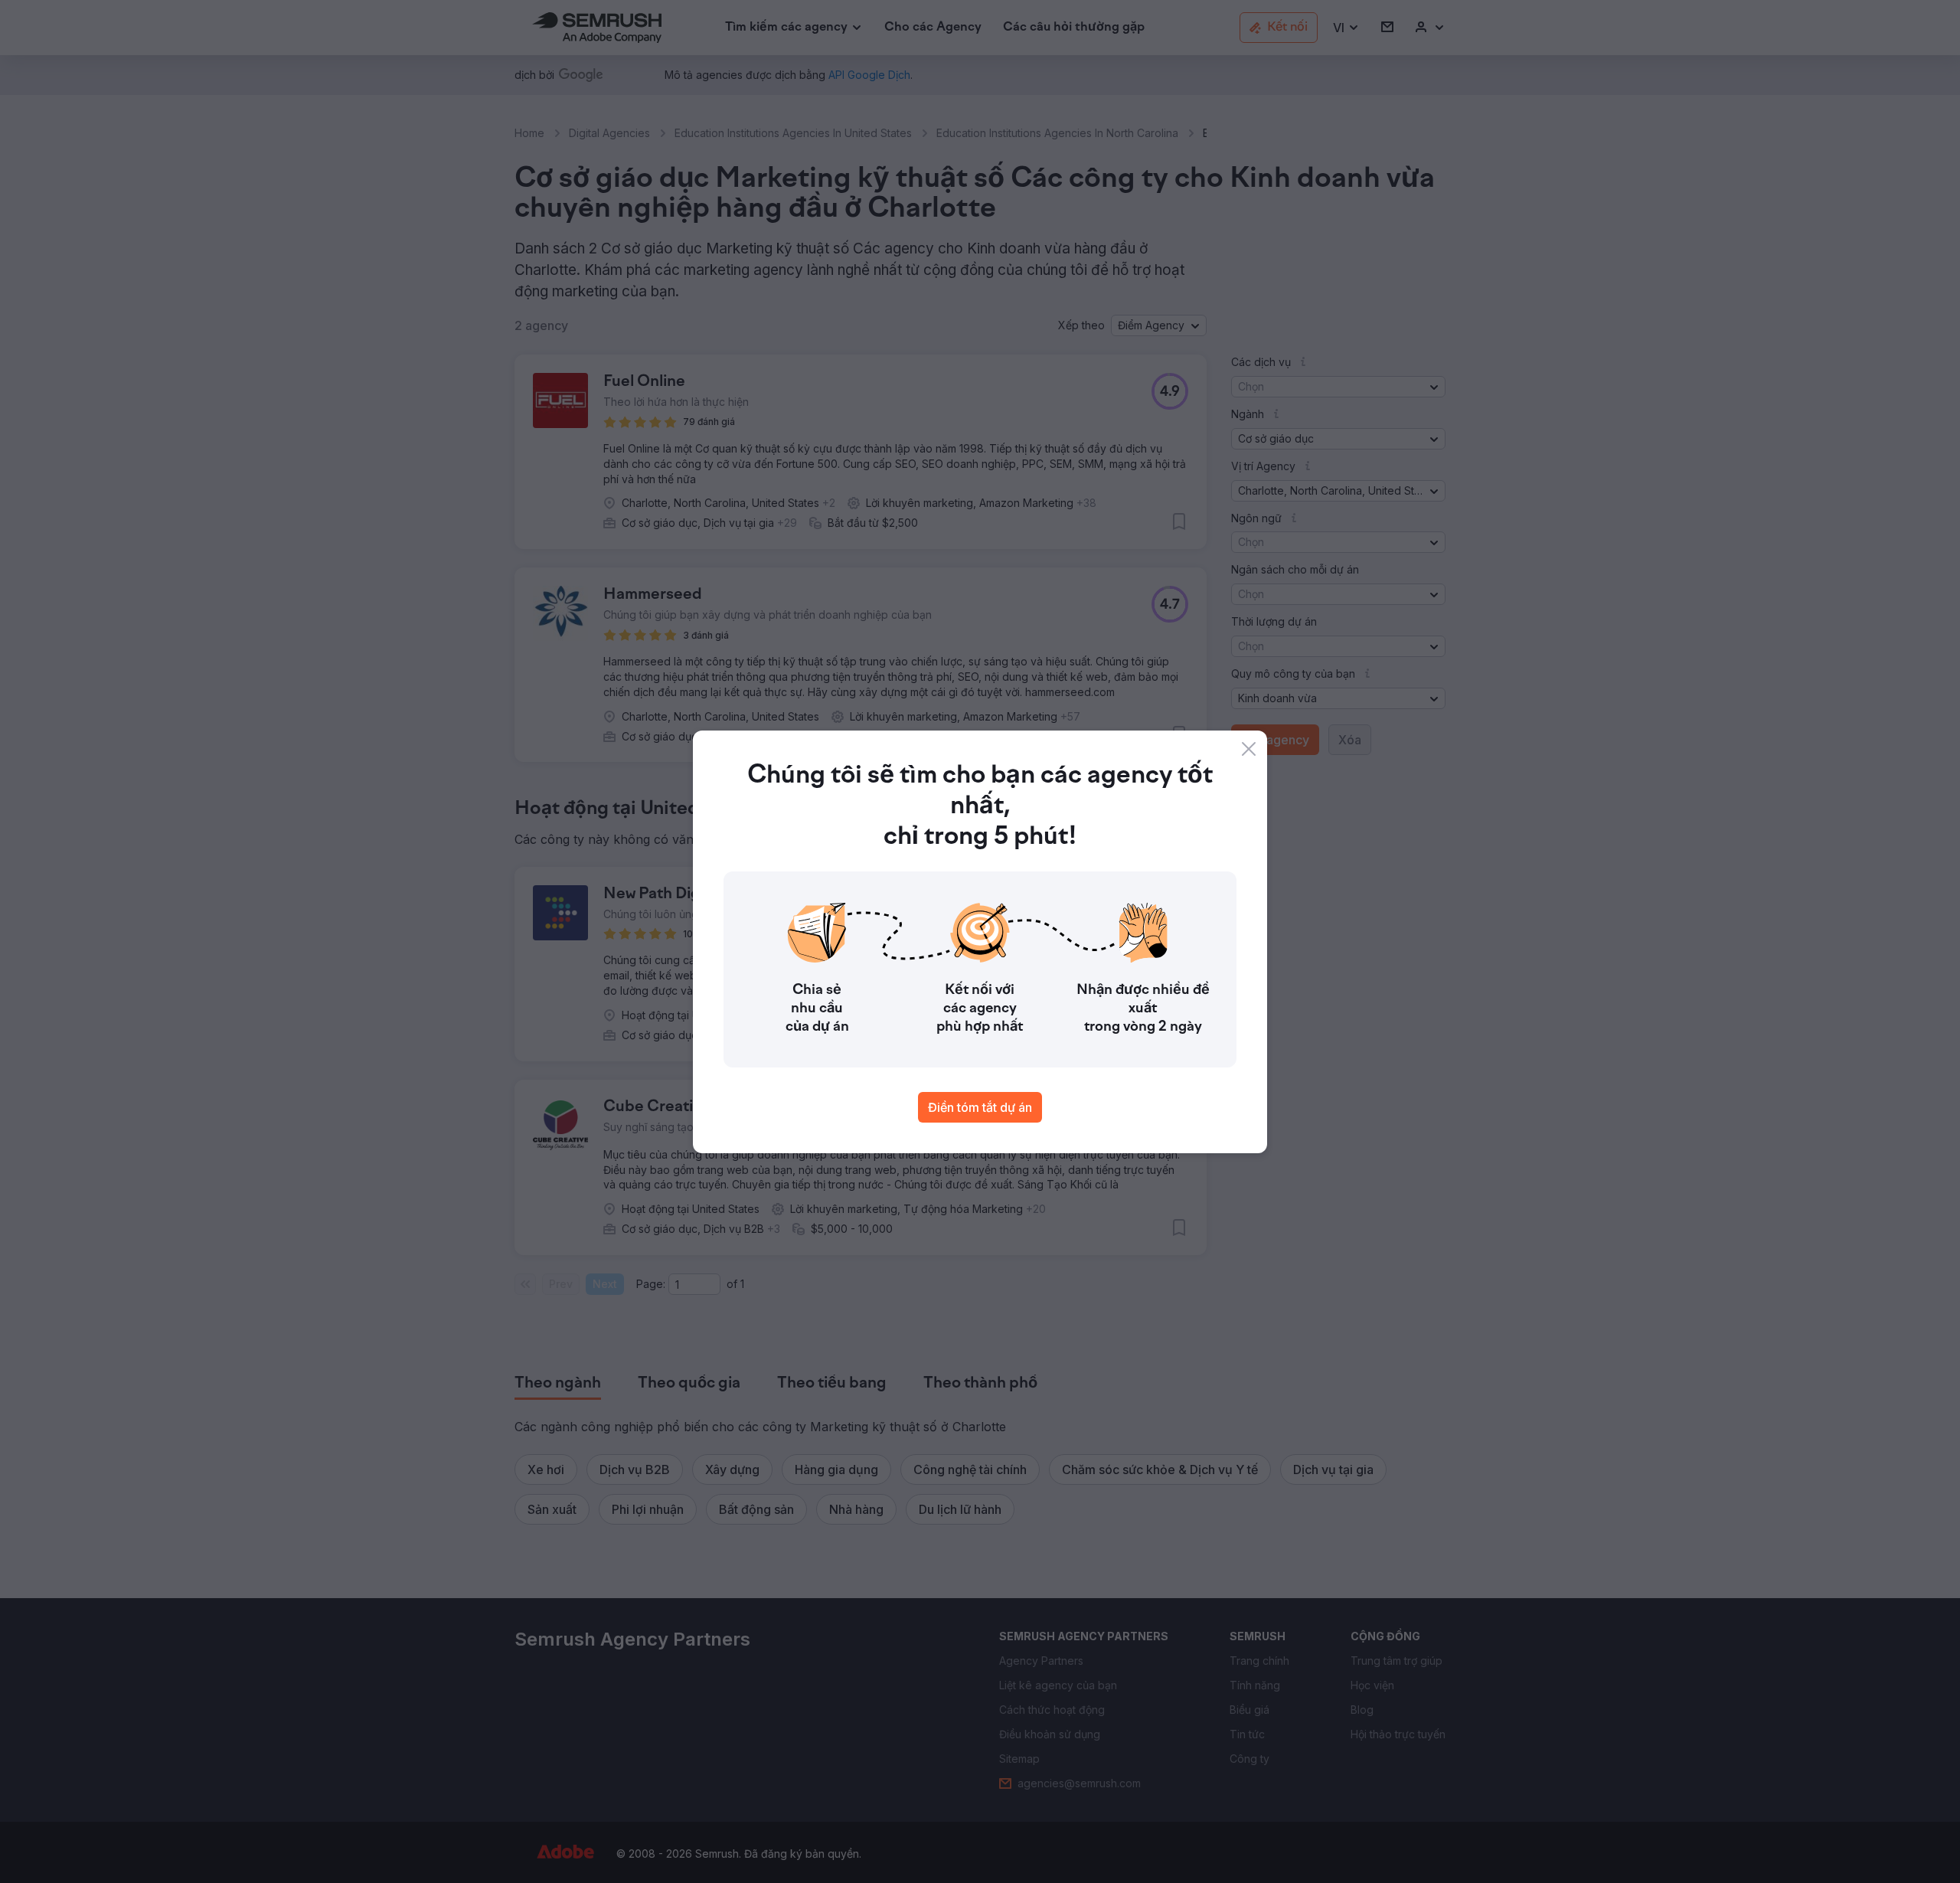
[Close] (1249, 749)
